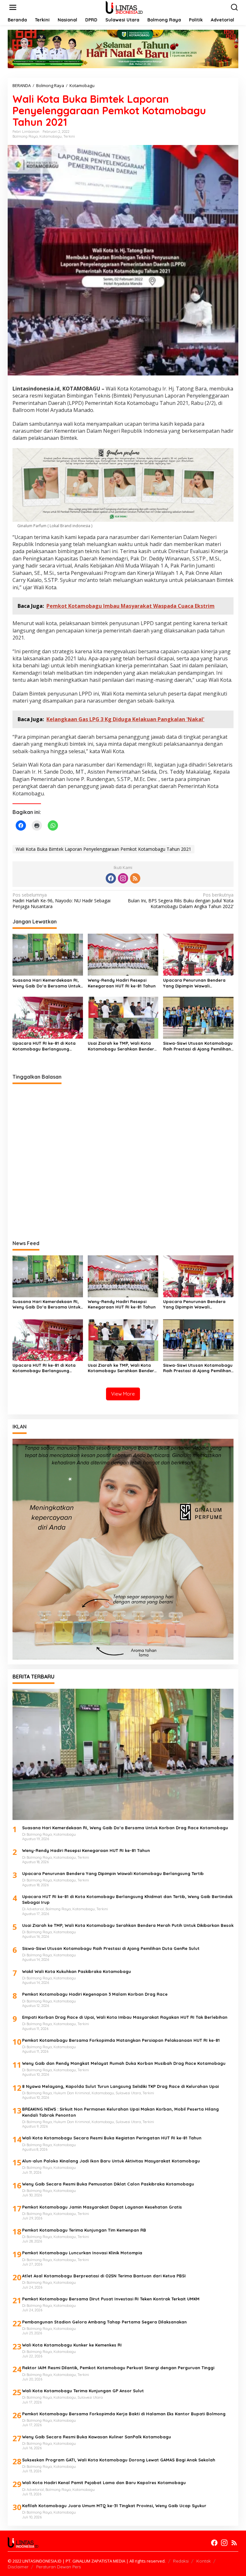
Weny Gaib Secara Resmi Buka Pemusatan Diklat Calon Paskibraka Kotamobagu (108, 2184)
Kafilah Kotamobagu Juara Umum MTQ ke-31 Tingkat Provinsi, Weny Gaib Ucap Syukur (114, 2506)
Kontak (204, 2561)
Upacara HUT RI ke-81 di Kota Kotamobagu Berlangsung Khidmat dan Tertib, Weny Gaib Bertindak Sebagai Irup (45, 1046)
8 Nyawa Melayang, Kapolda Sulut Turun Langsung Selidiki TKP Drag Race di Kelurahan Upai (120, 2086)
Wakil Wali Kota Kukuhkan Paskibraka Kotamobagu (77, 1971)
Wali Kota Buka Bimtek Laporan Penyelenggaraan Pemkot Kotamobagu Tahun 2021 (103, 849)
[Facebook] (111, 878)
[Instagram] (123, 878)
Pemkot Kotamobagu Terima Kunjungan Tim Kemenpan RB (84, 2230)
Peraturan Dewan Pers (58, 2567)
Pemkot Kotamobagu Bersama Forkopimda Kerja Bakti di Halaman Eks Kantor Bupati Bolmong (124, 2414)
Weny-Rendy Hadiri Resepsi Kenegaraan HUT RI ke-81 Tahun (122, 983)
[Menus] (13, 7)
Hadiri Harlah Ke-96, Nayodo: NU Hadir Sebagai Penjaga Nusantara (61, 901)
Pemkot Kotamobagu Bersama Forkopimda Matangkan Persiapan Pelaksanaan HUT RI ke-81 (121, 2040)
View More (123, 1394)
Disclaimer (18, 2567)
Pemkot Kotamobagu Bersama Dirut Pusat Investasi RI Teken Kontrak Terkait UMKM (111, 2299)
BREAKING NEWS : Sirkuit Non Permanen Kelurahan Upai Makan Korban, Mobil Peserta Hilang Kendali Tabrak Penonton (120, 2112)
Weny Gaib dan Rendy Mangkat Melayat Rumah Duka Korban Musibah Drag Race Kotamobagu (124, 2063)
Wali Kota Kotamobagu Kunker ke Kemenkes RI (72, 2345)
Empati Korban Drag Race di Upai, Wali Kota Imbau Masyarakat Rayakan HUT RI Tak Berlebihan (125, 2017)
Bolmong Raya (25, 136)
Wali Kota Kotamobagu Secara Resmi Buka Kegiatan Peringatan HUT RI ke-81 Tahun (112, 2138)
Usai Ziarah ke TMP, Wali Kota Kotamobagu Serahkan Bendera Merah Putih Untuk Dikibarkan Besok (122, 1046)
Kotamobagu (51, 136)
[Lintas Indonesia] (124, 7)
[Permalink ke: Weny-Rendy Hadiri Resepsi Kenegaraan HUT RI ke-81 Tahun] (123, 954)
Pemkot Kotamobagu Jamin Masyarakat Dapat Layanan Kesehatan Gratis (102, 2207)
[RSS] (135, 878)
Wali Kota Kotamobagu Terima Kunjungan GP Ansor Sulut (83, 2391)
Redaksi (181, 2561)
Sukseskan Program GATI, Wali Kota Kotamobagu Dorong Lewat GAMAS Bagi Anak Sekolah (119, 2460)
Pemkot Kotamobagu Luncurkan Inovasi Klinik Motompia (82, 2253)
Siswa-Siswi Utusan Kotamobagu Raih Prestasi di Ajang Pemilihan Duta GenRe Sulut (198, 1046)
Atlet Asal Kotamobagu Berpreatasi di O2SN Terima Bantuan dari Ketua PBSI (104, 2276)
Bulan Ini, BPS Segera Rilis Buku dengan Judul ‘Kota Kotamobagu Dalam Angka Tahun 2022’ (181, 901)
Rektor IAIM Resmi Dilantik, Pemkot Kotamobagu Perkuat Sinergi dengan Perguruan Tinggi (118, 2368)
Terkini (69, 136)
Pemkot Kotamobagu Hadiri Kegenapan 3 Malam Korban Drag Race (95, 1994)
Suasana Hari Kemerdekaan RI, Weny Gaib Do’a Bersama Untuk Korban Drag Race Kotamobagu (47, 983)
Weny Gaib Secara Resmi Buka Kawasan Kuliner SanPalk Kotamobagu (97, 2437)
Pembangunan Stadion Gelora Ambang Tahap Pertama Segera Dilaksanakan (104, 2322)
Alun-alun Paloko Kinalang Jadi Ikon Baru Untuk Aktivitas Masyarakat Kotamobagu (111, 2161)
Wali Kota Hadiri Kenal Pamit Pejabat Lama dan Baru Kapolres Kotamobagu (104, 2483)
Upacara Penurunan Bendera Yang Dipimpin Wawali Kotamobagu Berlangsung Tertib (198, 983)
